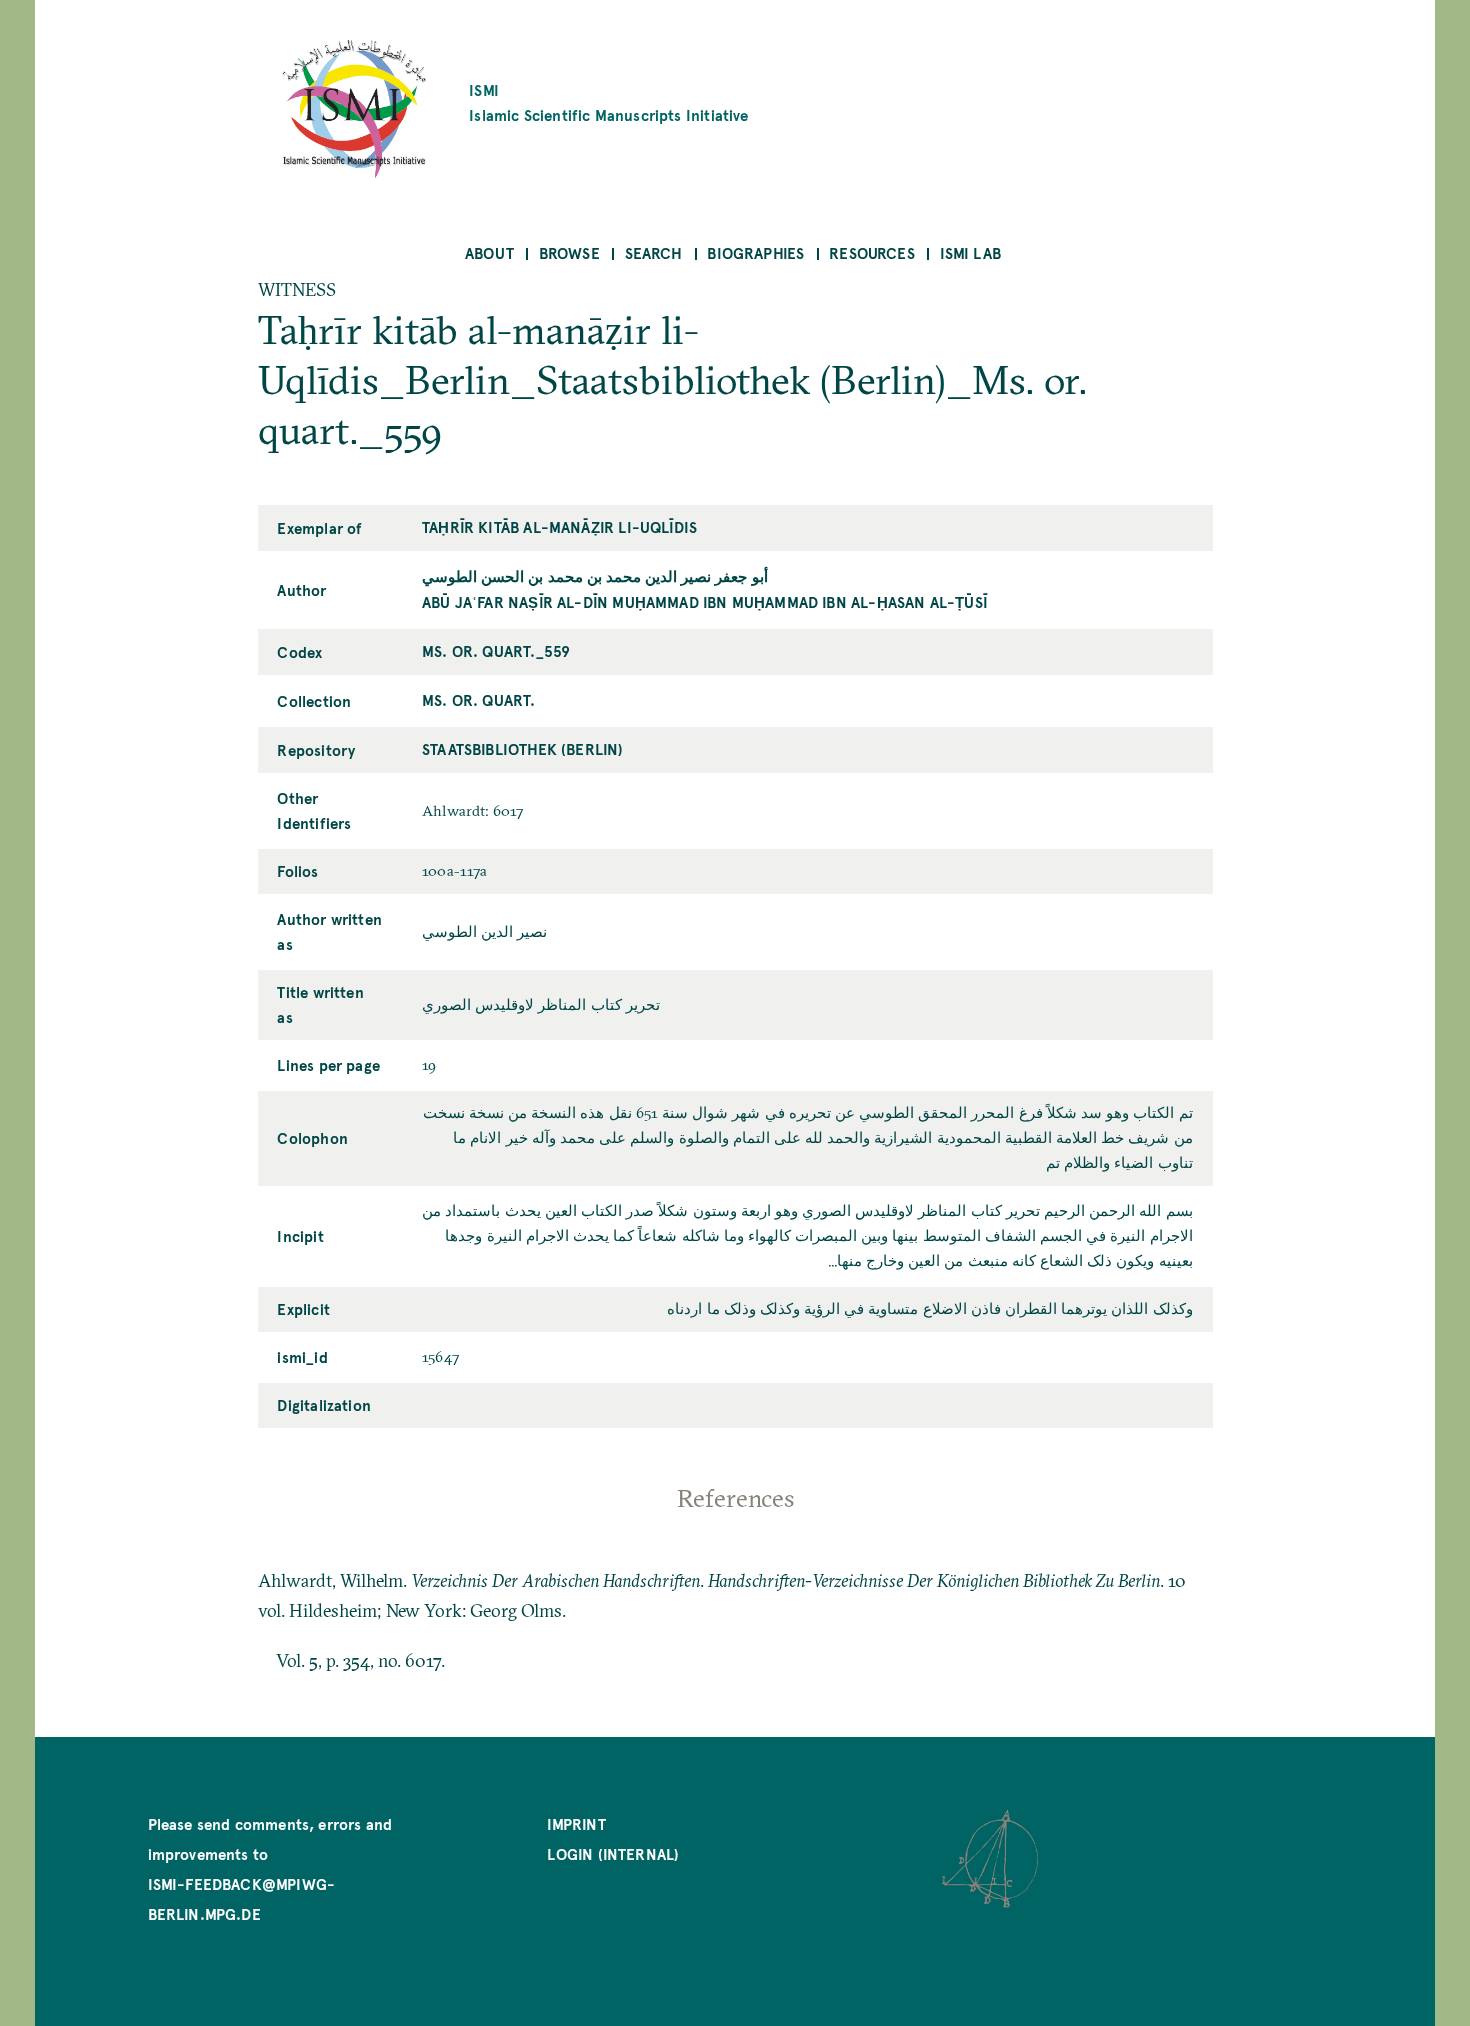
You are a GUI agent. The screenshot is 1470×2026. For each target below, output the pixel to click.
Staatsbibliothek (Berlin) (523, 748)
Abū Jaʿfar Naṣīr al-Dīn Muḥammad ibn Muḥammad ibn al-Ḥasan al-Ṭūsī (705, 601)
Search (654, 252)
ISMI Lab (970, 252)
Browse (569, 252)
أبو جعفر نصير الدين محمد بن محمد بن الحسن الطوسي (595, 575)
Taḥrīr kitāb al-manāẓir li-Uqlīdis (559, 526)
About (489, 252)
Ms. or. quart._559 (496, 650)
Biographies (755, 252)
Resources (872, 252)
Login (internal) (613, 1853)
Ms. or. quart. (479, 699)
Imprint (576, 1823)
